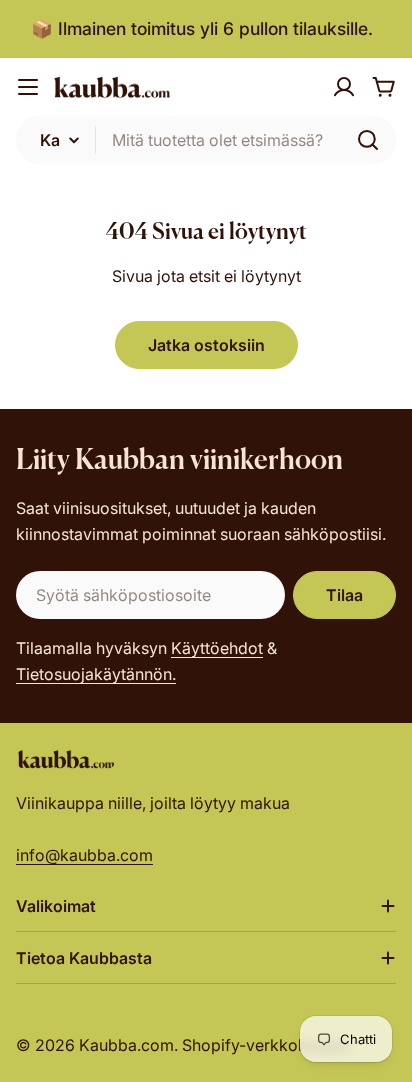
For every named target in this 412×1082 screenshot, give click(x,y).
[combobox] (206, 140)
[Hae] (368, 140)
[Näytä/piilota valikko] (28, 87)
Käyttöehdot (217, 648)
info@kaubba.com (84, 855)
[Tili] (344, 87)
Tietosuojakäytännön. (96, 674)
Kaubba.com (126, 1045)
